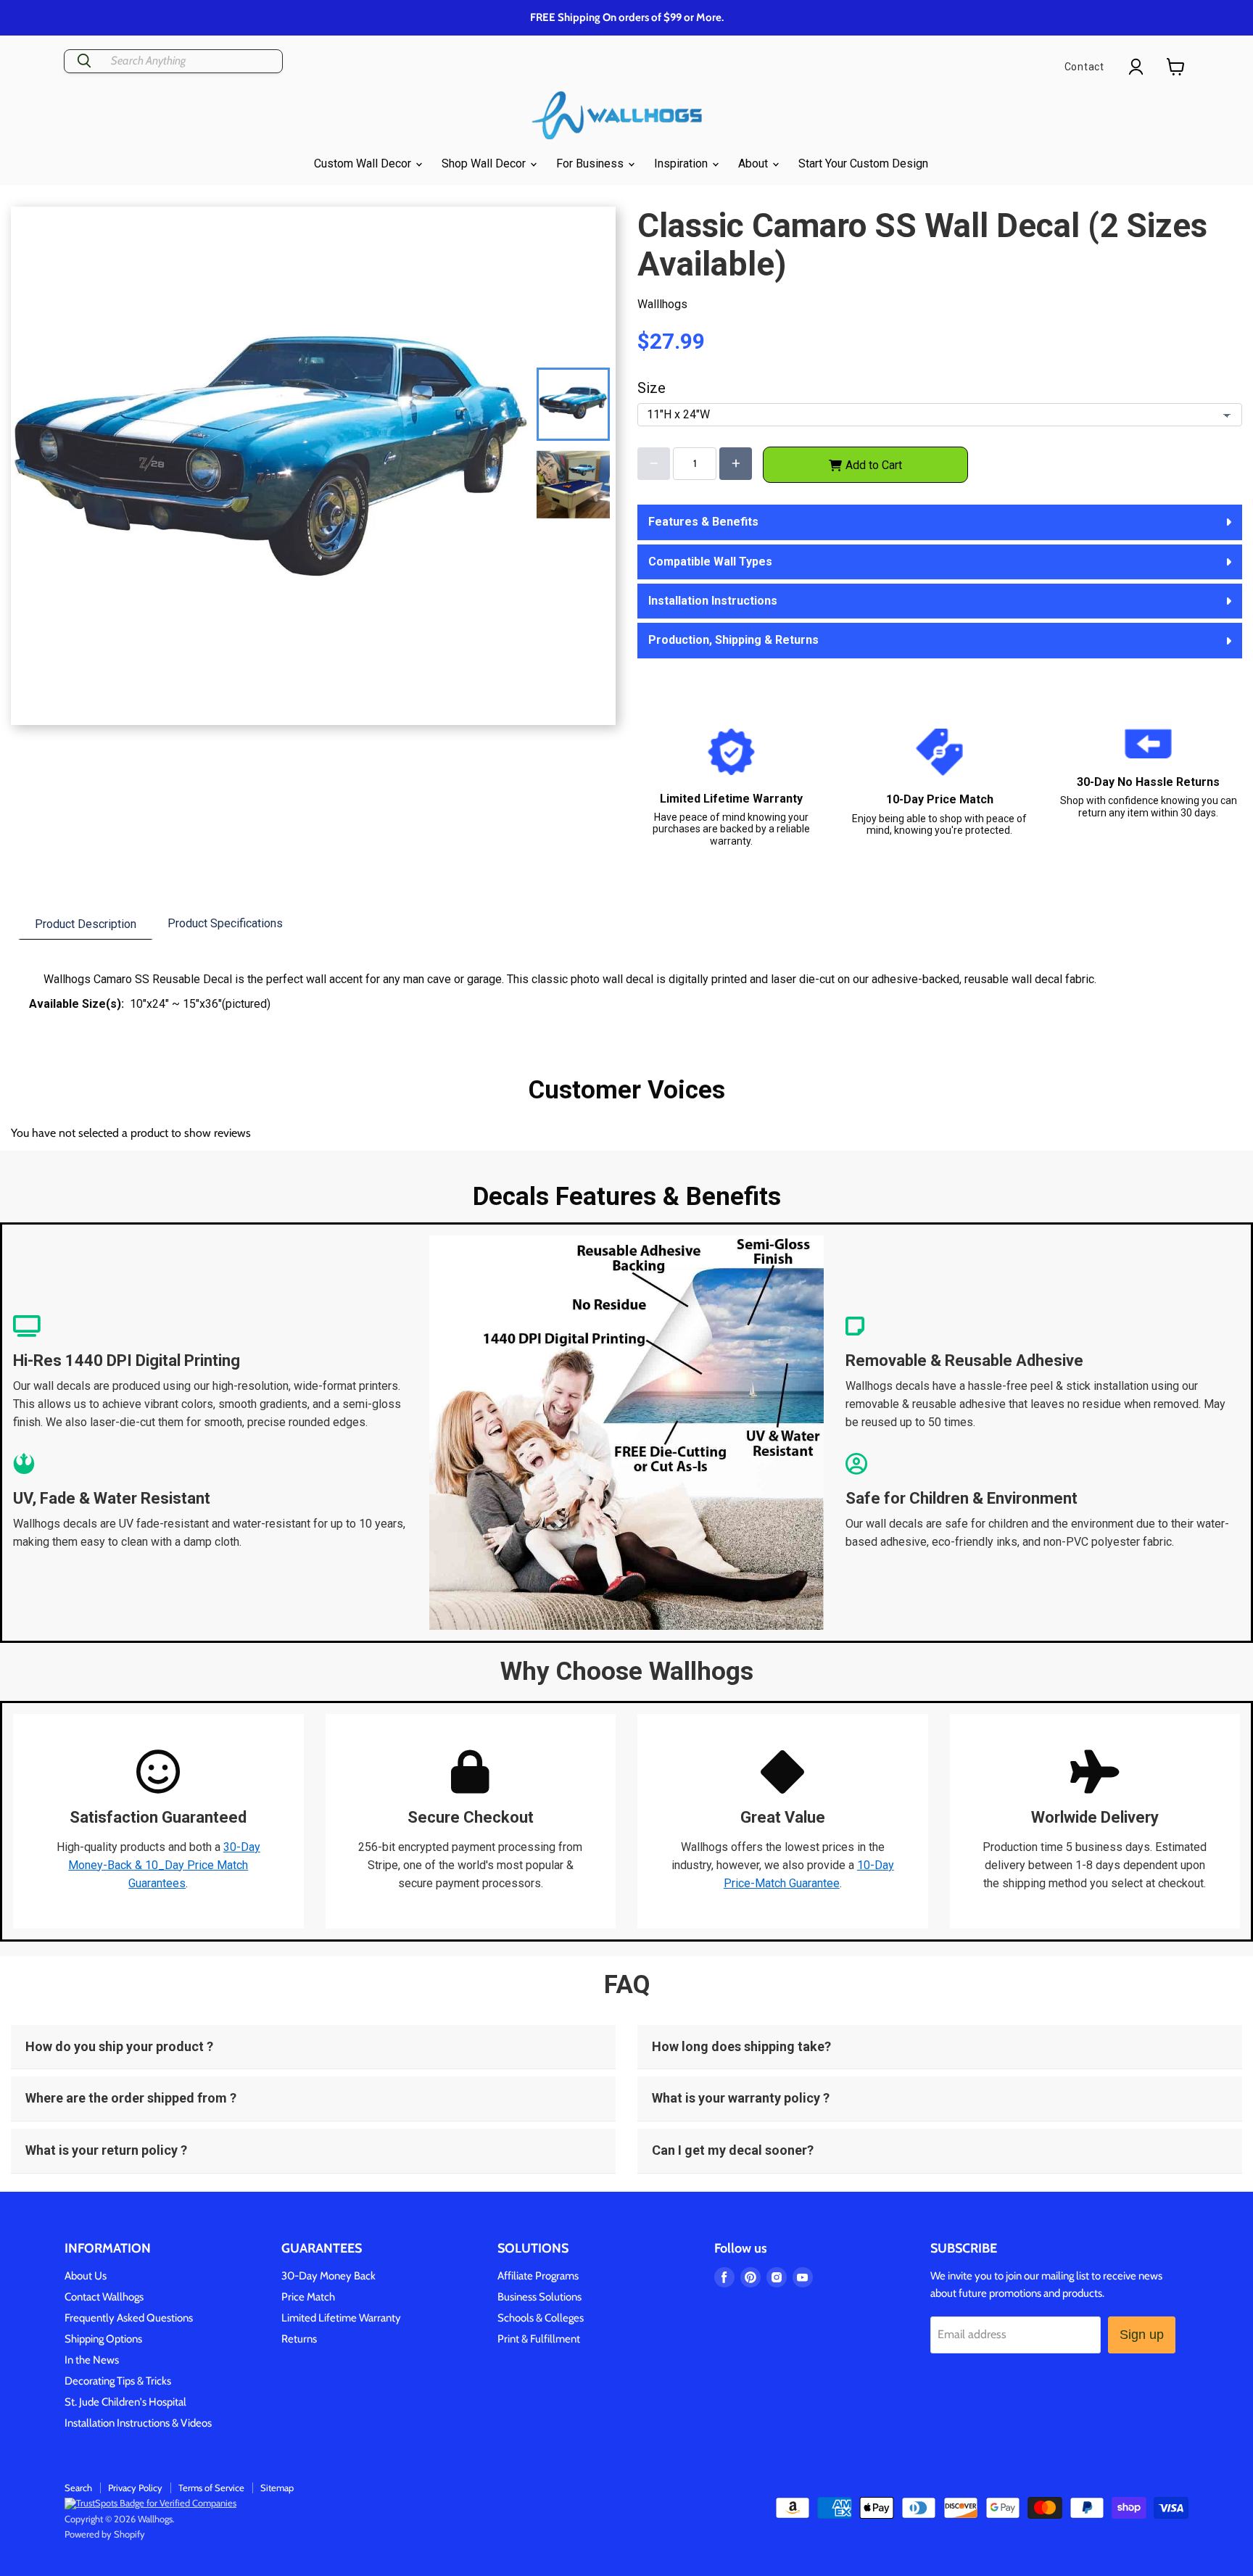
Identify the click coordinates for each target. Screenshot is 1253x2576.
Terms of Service (211, 2488)
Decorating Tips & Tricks (118, 2381)
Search (78, 2488)
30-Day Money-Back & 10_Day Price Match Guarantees (164, 1865)
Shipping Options (103, 2339)
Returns (299, 2339)
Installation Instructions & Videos (138, 2423)
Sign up (1142, 2335)
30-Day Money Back (328, 2276)
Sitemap (277, 2488)
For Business (591, 163)
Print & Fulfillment (539, 2339)
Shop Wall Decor (485, 163)
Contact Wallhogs (104, 2297)
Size (652, 388)
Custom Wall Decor (364, 163)
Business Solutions (539, 2297)
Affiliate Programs (538, 2276)
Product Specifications (225, 923)
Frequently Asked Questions (129, 2318)
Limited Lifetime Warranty (341, 2318)
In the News (92, 2360)
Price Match (308, 2297)
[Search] (84, 61)
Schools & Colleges (541, 2318)
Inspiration (682, 163)
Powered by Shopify (105, 2534)
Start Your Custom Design (863, 163)
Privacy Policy (135, 2488)
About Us (86, 2276)
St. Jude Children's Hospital (125, 2402)
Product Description (86, 924)
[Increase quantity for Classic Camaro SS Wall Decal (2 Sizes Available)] (736, 464)
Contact (1084, 67)
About (754, 163)
